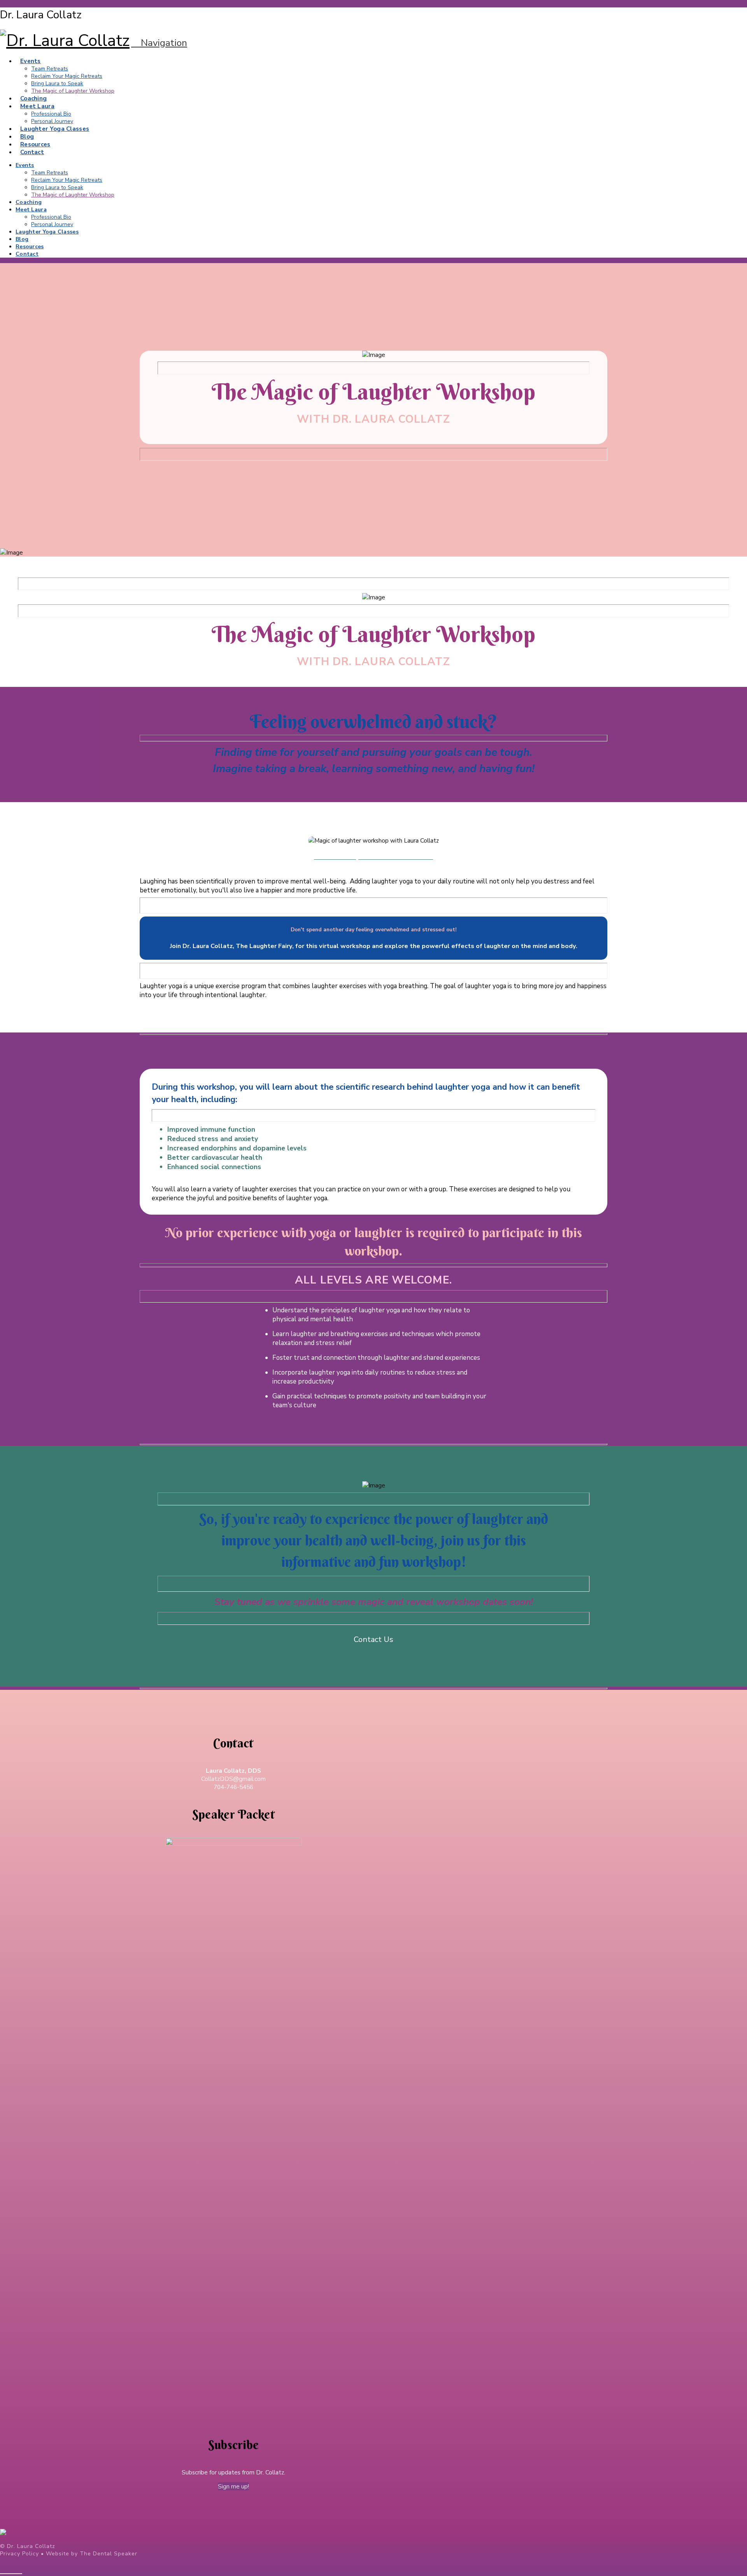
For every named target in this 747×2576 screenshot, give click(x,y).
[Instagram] (18, 2569)
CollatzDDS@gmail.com (233, 1779)
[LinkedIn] (11, 2569)
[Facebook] (4, 2569)
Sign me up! (233, 2486)
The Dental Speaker (109, 2554)
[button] (159, 43)
